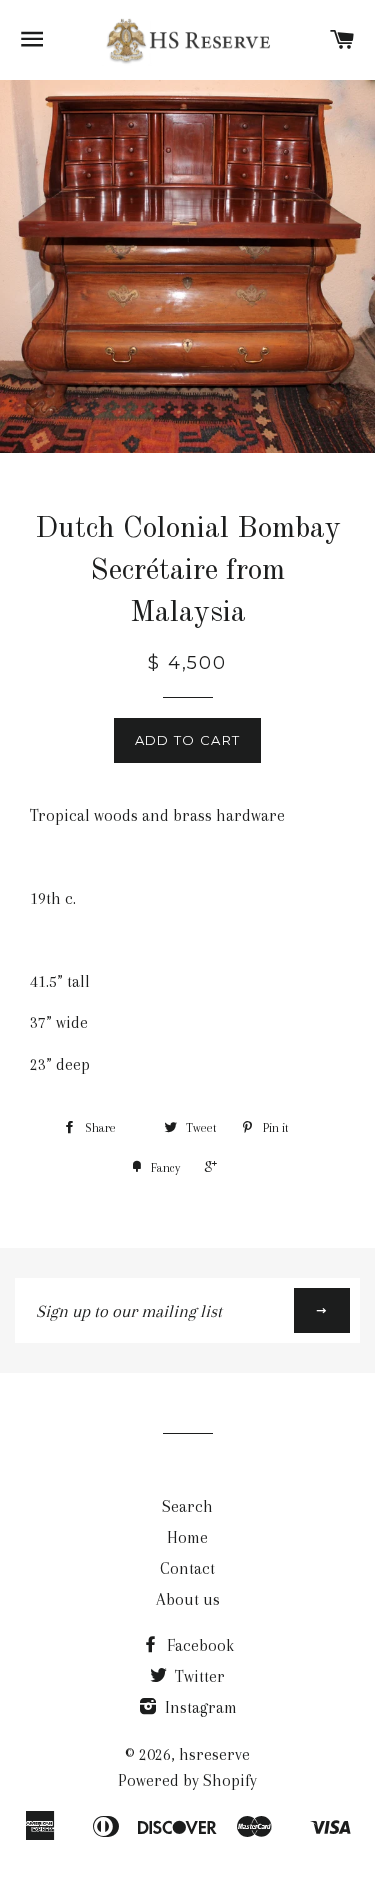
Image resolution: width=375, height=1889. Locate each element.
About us (188, 1599)
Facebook (198, 1645)
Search (187, 1506)
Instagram (199, 1707)
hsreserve (214, 1754)
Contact (187, 1568)
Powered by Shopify (187, 1780)
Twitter (198, 1676)
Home (187, 1537)
